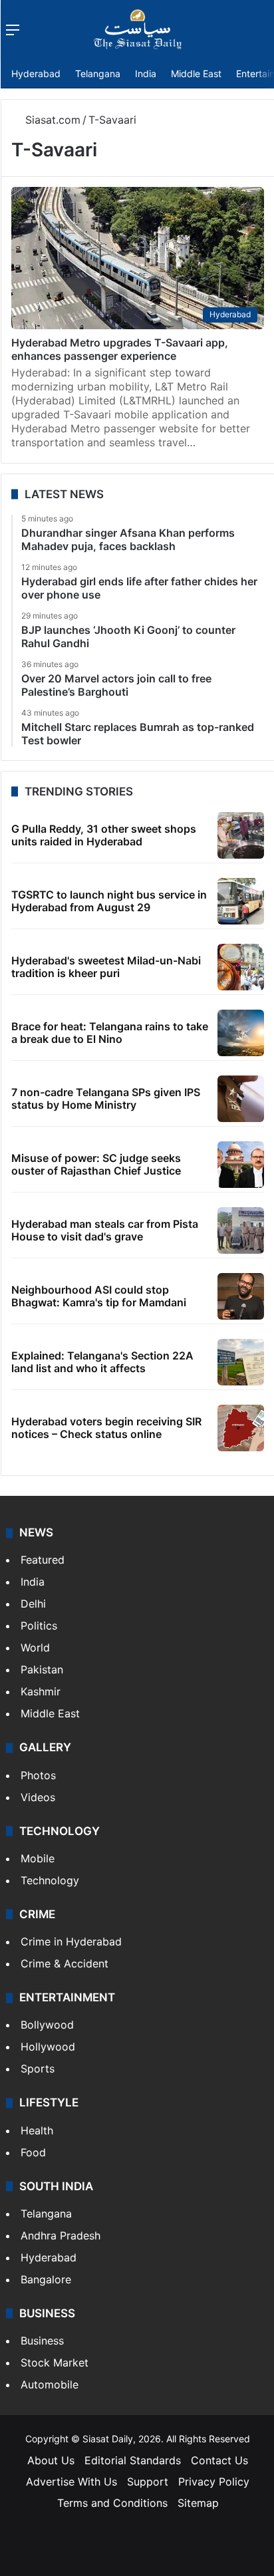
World (35, 1647)
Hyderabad (36, 73)
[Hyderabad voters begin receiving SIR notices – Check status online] (241, 1428)
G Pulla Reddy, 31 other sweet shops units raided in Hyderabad (104, 835)
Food (33, 2152)
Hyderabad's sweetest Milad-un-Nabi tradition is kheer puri (106, 967)
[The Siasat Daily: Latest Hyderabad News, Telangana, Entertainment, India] (138, 29)
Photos (38, 1775)
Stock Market (55, 2362)
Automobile (50, 2384)
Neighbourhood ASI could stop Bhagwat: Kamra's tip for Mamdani (99, 1296)
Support (148, 2482)
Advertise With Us (71, 2482)
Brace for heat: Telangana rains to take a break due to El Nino (110, 1033)
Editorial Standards (133, 2460)
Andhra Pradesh (61, 2235)
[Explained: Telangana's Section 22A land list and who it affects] (241, 1362)
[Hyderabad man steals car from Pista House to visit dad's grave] (241, 1230)
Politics (39, 1626)
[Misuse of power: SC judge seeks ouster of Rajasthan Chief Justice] (241, 1165)
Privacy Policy (214, 2482)
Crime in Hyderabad (71, 1941)
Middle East (196, 73)
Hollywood (48, 2047)
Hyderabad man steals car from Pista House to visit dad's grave (105, 1230)
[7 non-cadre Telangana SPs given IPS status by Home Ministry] (241, 1099)
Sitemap (198, 2503)
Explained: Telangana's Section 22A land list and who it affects (102, 1362)
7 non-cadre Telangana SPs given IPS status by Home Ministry (106, 1098)
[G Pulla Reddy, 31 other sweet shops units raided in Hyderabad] (241, 835)
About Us (51, 2460)
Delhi (33, 1604)
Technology (50, 1880)
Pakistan (42, 1669)
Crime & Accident (65, 1963)
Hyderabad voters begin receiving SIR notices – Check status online (106, 1428)
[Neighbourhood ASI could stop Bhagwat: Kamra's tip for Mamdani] (241, 1296)
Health (37, 2130)
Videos (38, 1797)
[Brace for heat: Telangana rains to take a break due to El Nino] (241, 1033)
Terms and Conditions (112, 2503)
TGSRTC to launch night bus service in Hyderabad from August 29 (109, 901)
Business (42, 2341)
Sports (38, 2069)
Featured (43, 1560)
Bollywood (47, 2025)
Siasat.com (51, 120)
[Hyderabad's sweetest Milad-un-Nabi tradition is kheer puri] (241, 967)
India (146, 73)
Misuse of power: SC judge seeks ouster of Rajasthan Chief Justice (96, 1164)
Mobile (38, 1858)
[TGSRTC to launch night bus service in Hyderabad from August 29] (241, 901)
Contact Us (219, 2460)
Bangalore (46, 2279)
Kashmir (41, 1691)
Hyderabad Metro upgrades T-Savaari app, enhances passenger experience (120, 349)
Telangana (98, 73)
